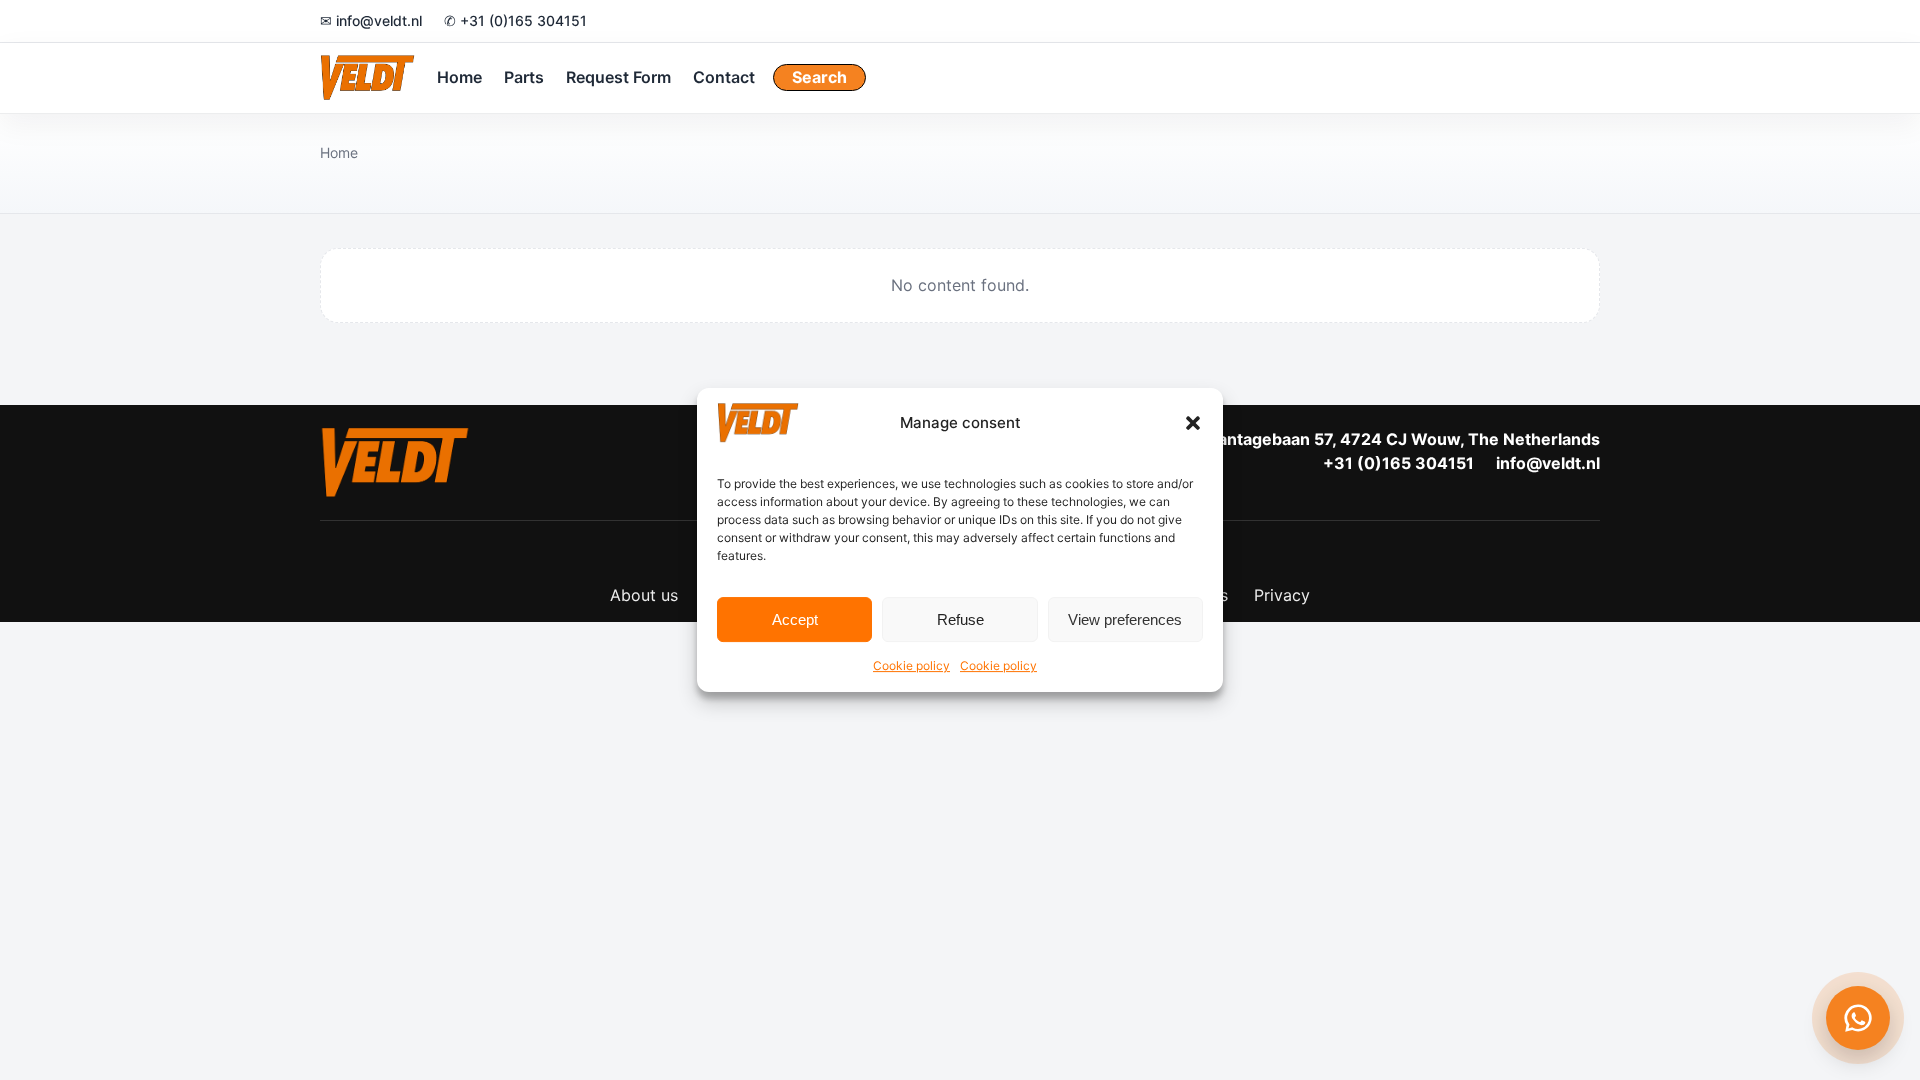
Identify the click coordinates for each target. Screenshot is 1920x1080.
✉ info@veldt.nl (371, 20)
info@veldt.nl (1548, 463)
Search (819, 77)
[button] (1193, 423)
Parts (524, 77)
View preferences (1125, 619)
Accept (795, 619)
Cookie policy (911, 665)
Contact (724, 77)
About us (644, 595)
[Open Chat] (1858, 1018)
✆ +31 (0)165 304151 (515, 20)
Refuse (960, 619)
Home (459, 77)
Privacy (1282, 595)
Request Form (618, 77)
